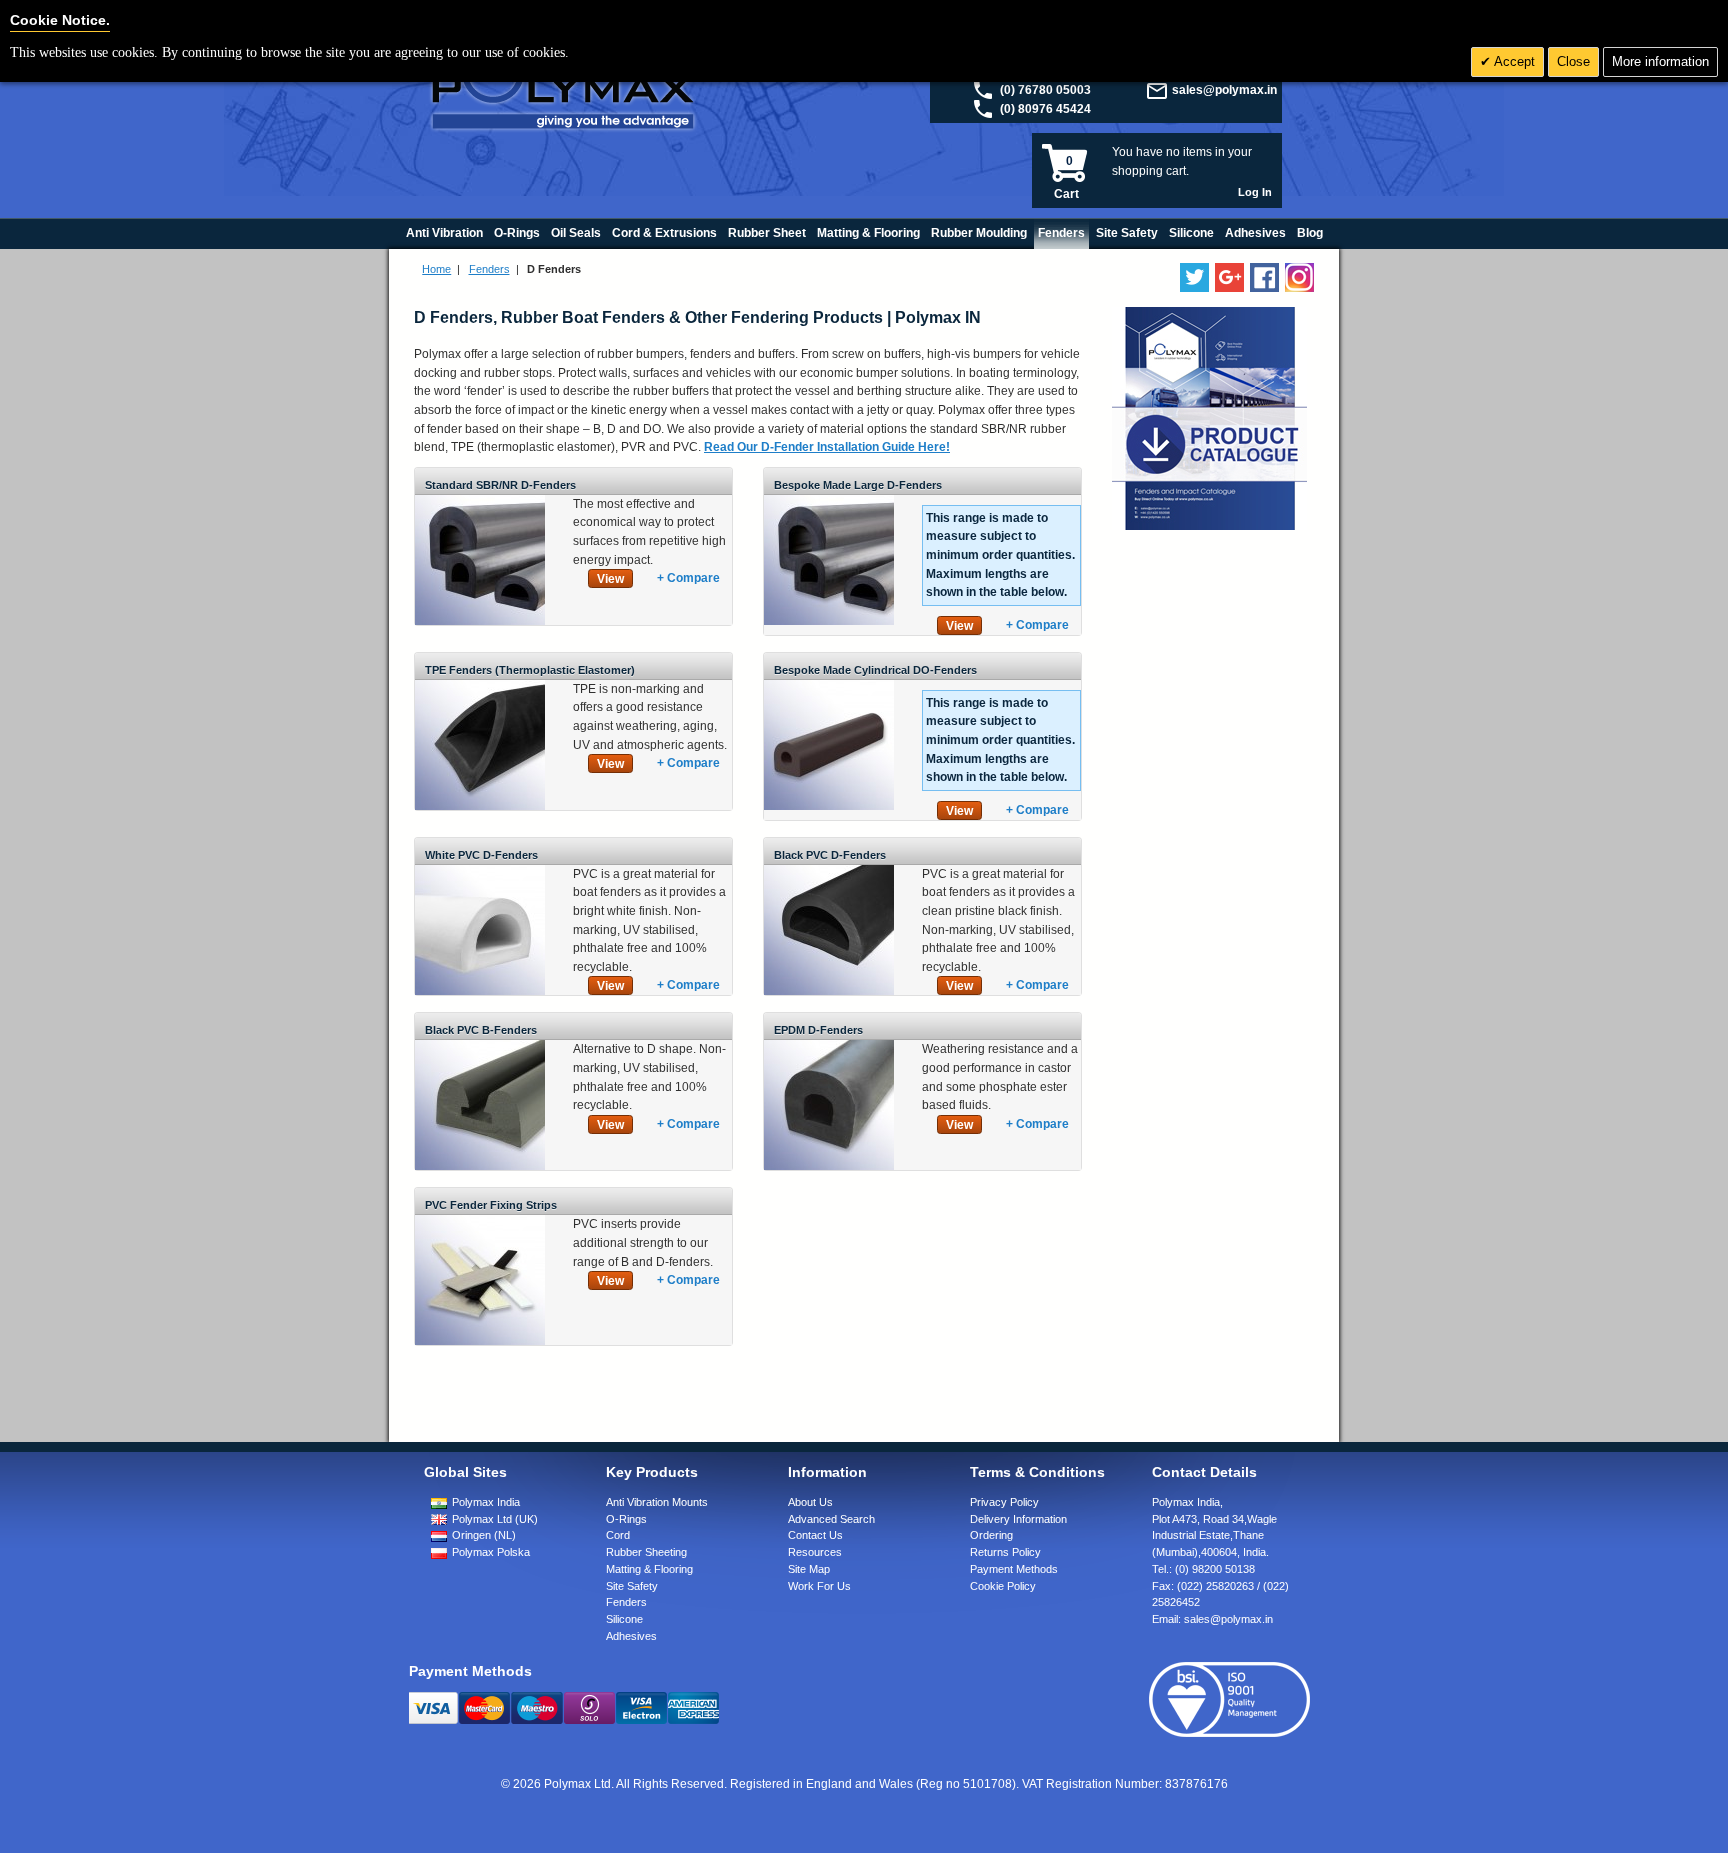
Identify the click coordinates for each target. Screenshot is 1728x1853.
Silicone (624, 1619)
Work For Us (819, 1586)
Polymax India (486, 1502)
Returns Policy (1005, 1552)
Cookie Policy (1003, 1586)
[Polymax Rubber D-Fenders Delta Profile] (480, 504)
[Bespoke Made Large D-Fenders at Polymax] (829, 504)
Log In (1255, 192)
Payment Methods (1014, 1569)
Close (1573, 61)
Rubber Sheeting (646, 1552)
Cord (618, 1535)
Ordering (991, 1535)
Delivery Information (1018, 1519)
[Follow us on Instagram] (1299, 277)
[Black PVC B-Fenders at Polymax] (480, 1049)
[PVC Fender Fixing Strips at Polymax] (480, 1224)
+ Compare (688, 578)
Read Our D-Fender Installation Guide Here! (827, 447)
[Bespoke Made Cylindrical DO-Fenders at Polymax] (829, 689)
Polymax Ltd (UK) (495, 1519)
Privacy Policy (1004, 1502)
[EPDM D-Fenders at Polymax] (829, 1049)
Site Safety (632, 1586)
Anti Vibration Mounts (657, 1502)
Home (436, 269)
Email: (1212, 1619)
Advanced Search (831, 1519)
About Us (810, 1502)
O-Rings (626, 1519)
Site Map (809, 1569)
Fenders (489, 269)
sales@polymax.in (1224, 90)
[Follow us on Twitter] (1194, 277)
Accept (1513, 61)
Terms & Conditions (1037, 1472)
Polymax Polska (491, 1552)
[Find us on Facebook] (1264, 277)
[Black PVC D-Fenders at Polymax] (829, 874)
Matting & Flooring (649, 1569)
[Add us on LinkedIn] (1229, 277)
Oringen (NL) (484, 1535)
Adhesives (631, 1636)
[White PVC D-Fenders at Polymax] (480, 874)
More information (1660, 61)
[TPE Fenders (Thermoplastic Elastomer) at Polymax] (480, 689)
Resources (815, 1552)
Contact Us (815, 1535)
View (610, 579)
